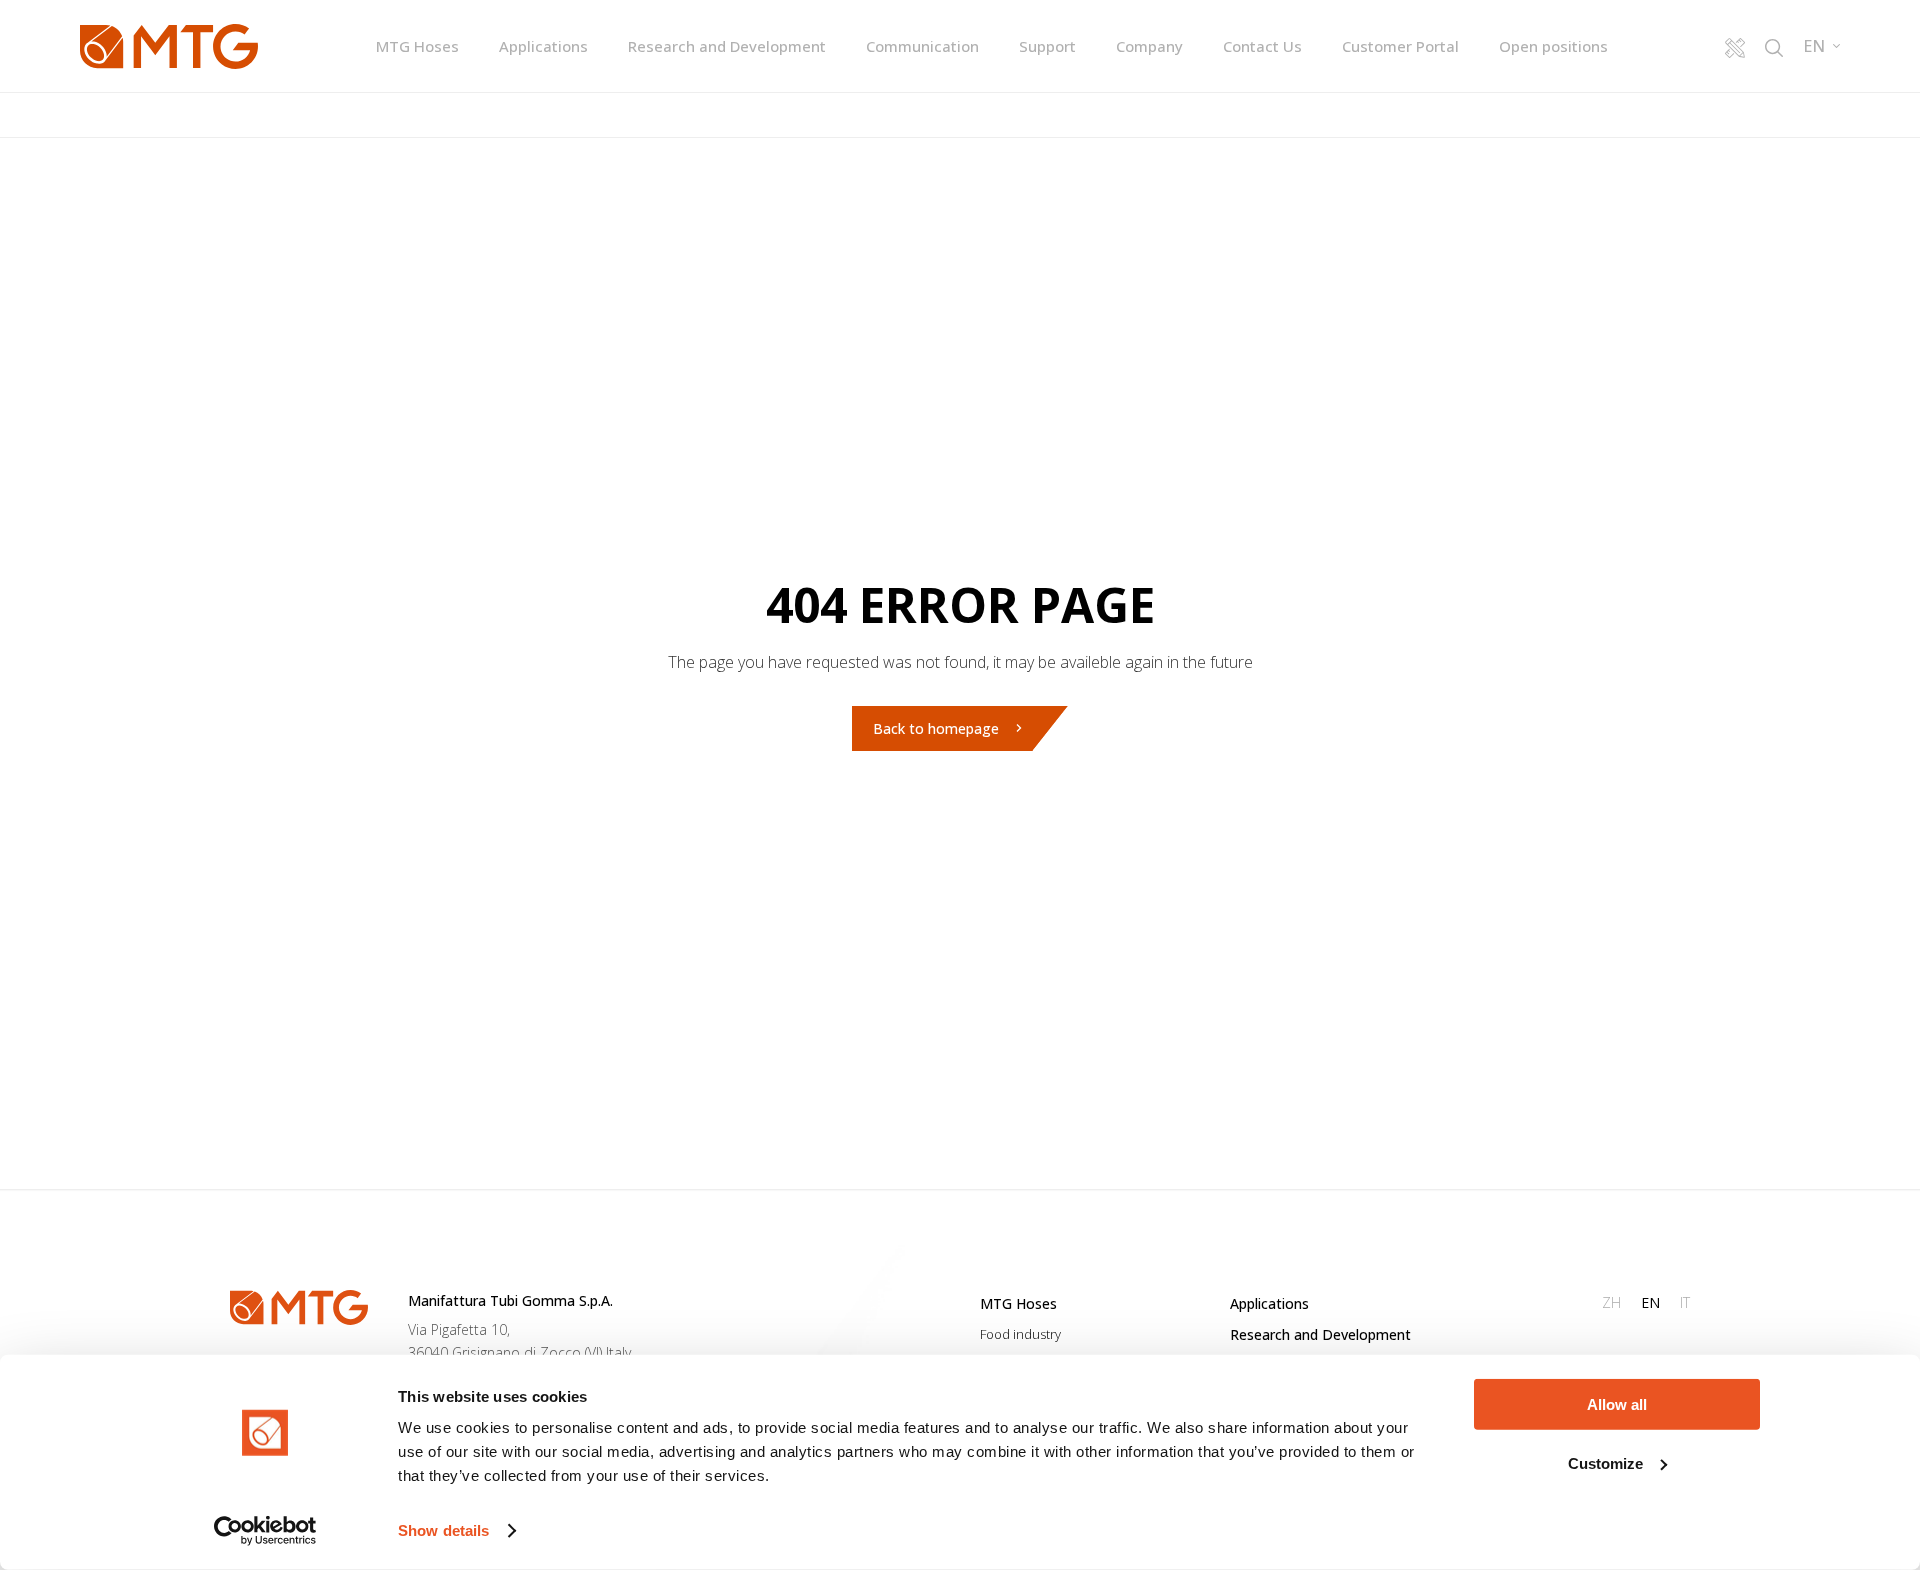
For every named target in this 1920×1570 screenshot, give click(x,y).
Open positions (1553, 46)
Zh (1611, 1302)
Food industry (1020, 1334)
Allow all (1617, 1404)
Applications (543, 46)
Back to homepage (936, 728)
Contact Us (1262, 46)
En (1650, 1302)
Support (1047, 46)
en (1814, 47)
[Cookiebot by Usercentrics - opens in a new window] (265, 1531)
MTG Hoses (417, 46)
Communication (922, 46)
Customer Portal (1400, 46)
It (1685, 1302)
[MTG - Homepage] (169, 46)
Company (1149, 46)
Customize (1605, 1462)
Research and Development (727, 46)
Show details (443, 1530)
